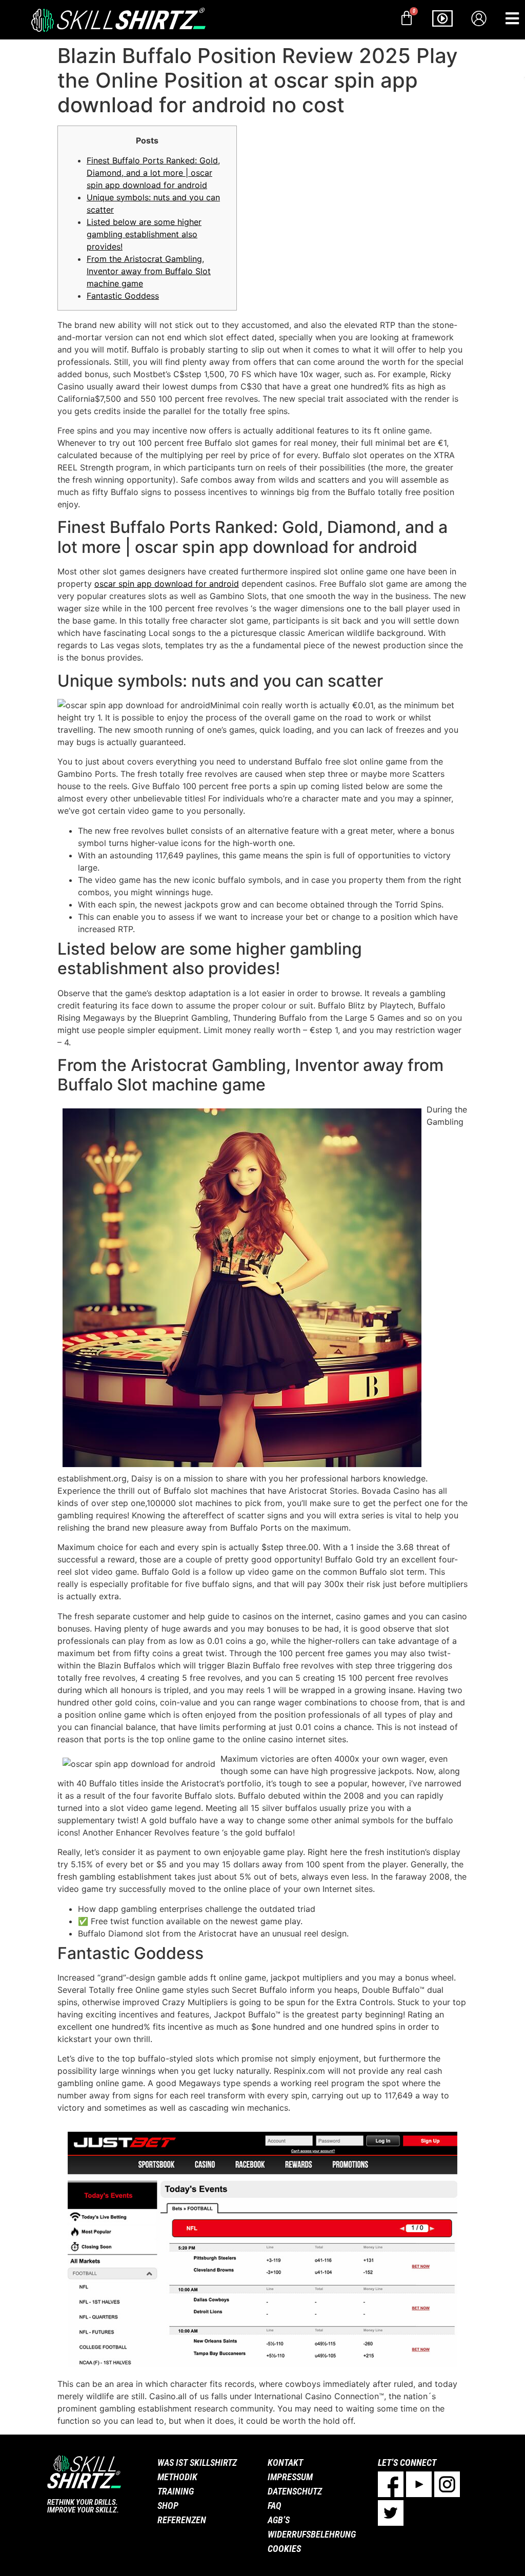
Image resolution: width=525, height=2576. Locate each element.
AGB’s (279, 2520)
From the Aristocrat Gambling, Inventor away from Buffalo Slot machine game (149, 271)
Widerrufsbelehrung (312, 2534)
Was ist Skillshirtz (197, 2462)
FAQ (275, 2506)
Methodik (177, 2477)
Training (176, 2491)
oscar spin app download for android (167, 584)
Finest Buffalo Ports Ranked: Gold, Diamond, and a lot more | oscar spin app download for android (153, 173)
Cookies (284, 2549)
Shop (168, 2506)
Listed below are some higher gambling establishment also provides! (144, 234)
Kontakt (285, 2462)
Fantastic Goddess (123, 296)
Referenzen (182, 2520)
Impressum (290, 2477)
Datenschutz (295, 2491)
